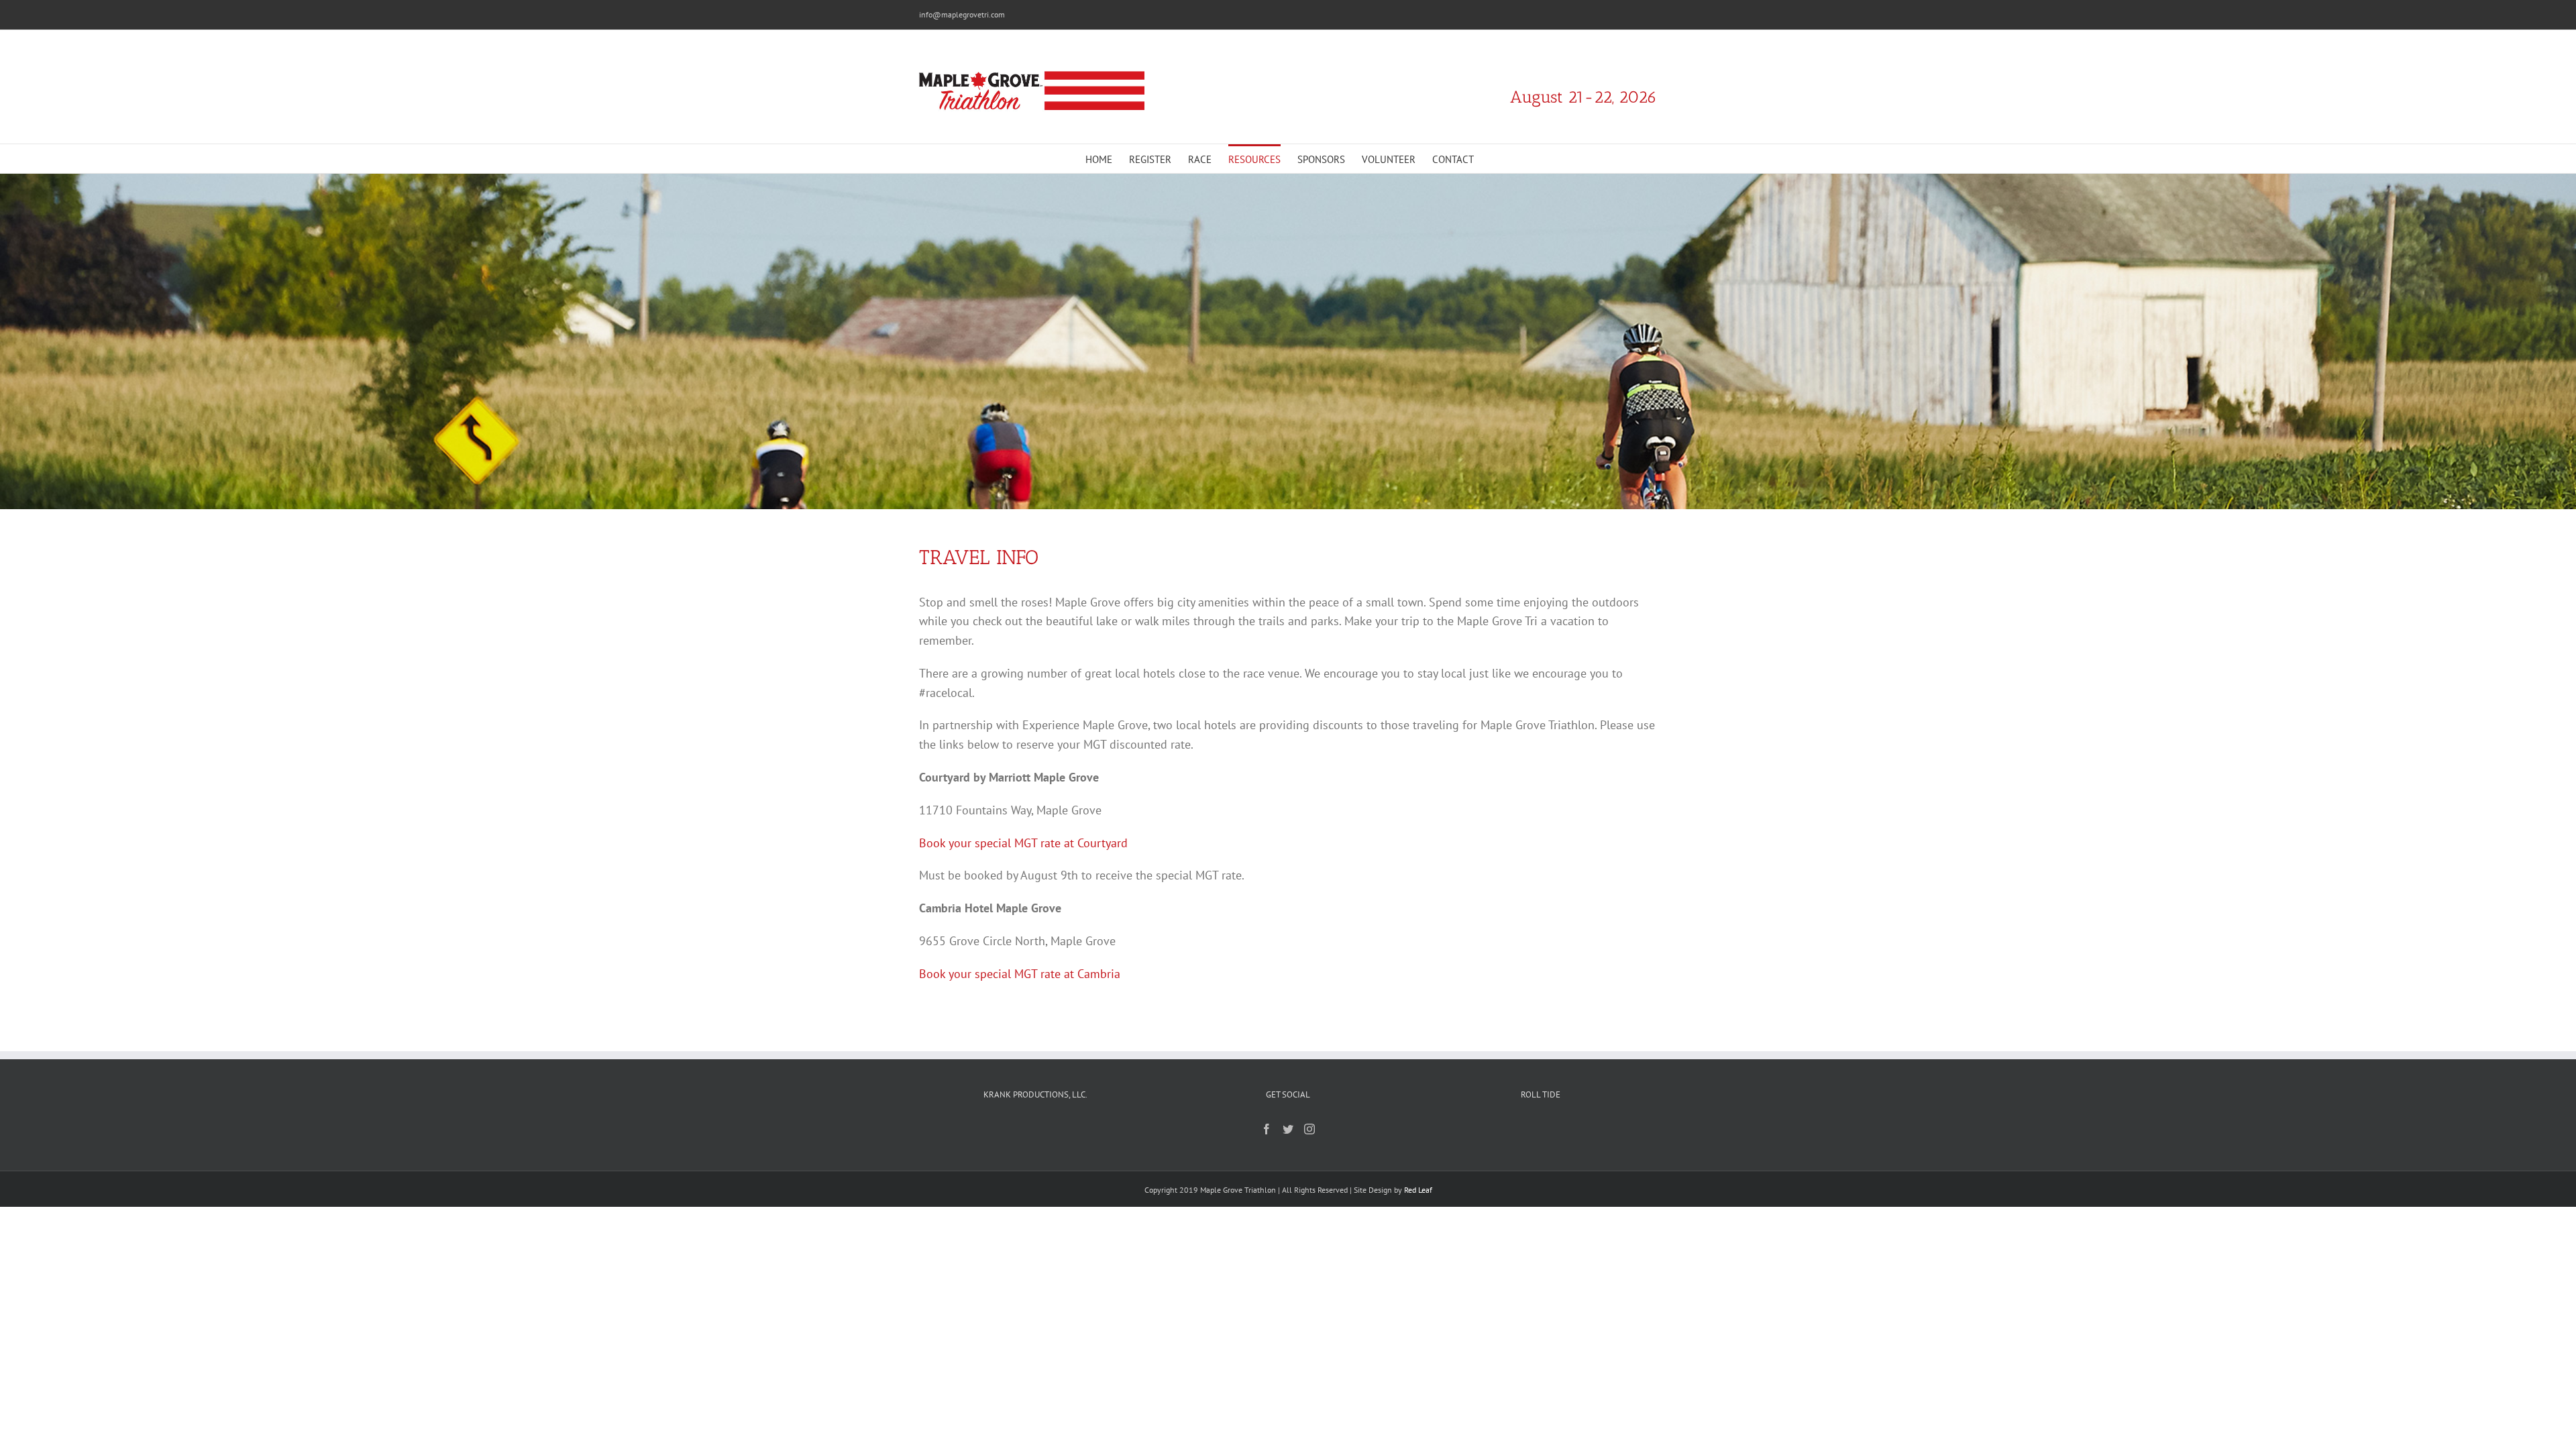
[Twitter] (1288, 1129)
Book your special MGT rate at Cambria (1020, 974)
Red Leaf (1418, 1190)
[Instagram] (1309, 1129)
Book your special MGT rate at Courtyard (1023, 843)
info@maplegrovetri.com (962, 14)
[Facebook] (1267, 1129)
